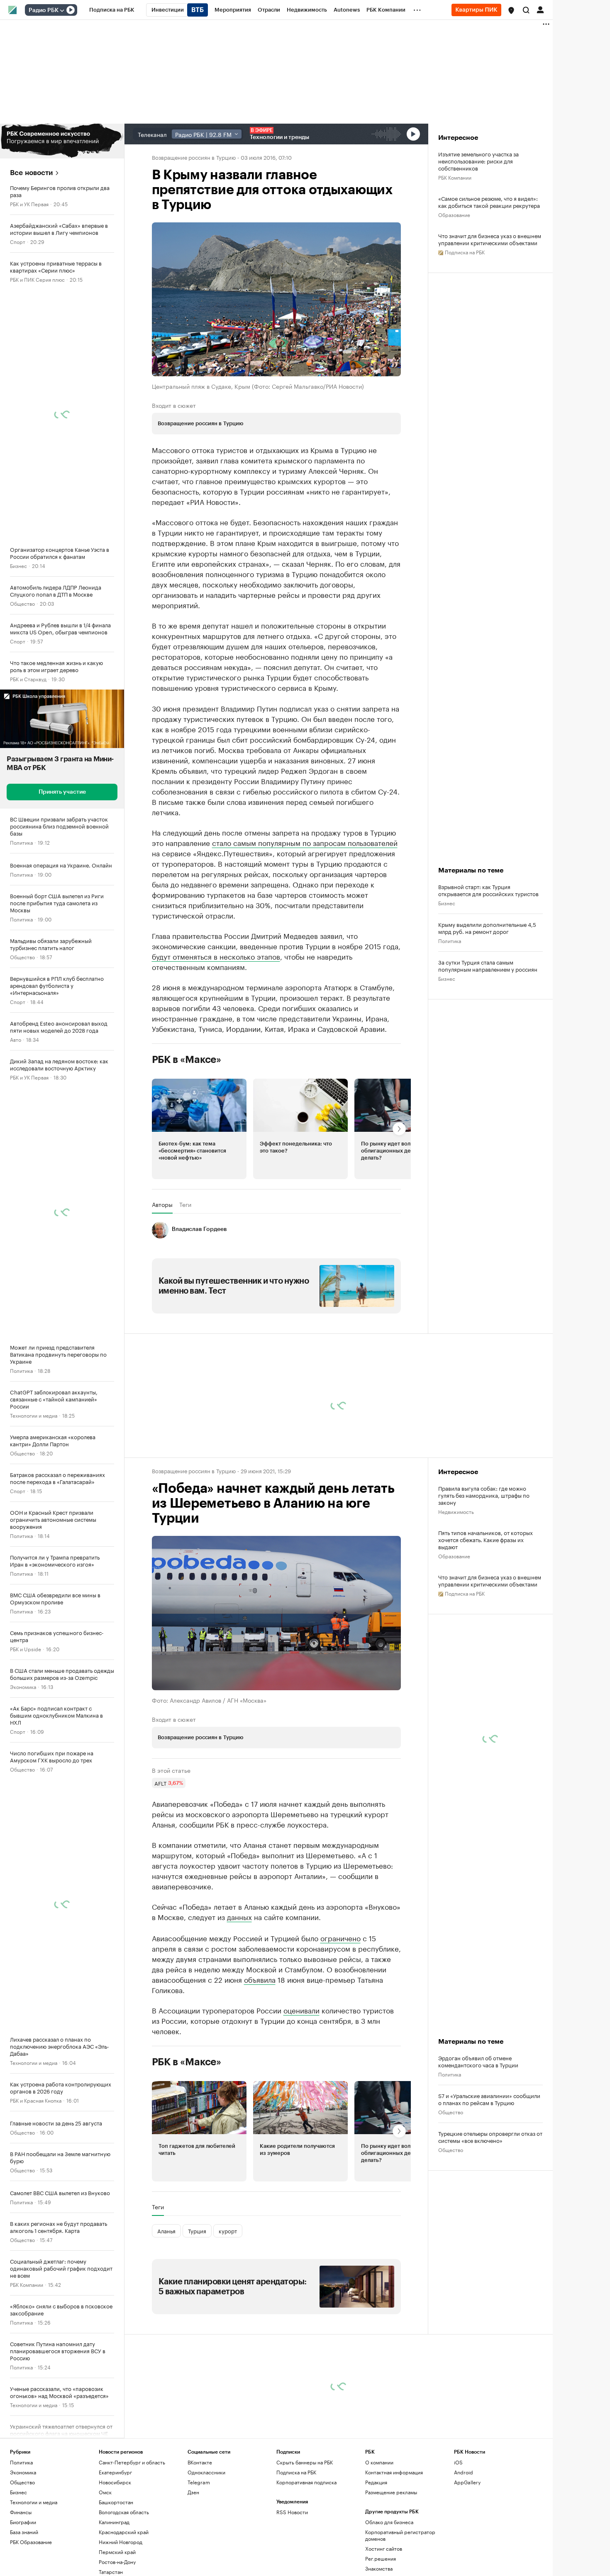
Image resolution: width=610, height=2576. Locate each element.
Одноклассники (206, 2472)
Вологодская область (124, 2512)
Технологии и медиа (34, 1415)
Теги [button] (185, 1204)
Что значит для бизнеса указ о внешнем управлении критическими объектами (490, 239)
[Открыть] (62, 10)
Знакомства (379, 2568)
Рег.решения (381, 2558)
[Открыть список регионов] (511, 10)
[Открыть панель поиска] (526, 10)
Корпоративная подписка (306, 2482)
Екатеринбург (115, 2472)
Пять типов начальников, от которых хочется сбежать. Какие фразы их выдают (486, 1539)
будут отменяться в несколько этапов (216, 956)
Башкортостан (116, 2502)
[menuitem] (112, 10)
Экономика (23, 1686)
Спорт (18, 241)
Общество (22, 603)
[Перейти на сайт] (62, 141)
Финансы (21, 2512)
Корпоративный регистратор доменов (400, 2535)
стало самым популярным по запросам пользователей (305, 842)
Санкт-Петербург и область (132, 2462)
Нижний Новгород (121, 2542)
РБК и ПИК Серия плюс (37, 279)
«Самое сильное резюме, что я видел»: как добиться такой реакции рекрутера (489, 202)
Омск (105, 2492)
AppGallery (467, 2482)
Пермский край (117, 2552)
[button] (511, 10)
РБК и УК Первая (29, 203)
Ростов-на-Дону (117, 2562)
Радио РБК (44, 10)
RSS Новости (292, 2512)
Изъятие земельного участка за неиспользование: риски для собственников (478, 161)
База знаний (24, 2532)
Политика (21, 842)
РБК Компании (27, 2284)
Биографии (23, 2522)
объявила (260, 1979)
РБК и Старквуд (28, 679)
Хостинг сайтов (384, 2548)
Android (464, 2472)
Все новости (31, 173)
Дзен (193, 2492)
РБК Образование (31, 2542)
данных (239, 1916)
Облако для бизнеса (389, 2522)
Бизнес (18, 565)
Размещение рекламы (391, 2492)
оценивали (301, 2009)
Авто (16, 1039)
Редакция (376, 2482)
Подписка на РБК (296, 2472)
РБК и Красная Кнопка (36, 2100)
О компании (379, 2462)
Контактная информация (394, 2472)
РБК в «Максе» (187, 1060)
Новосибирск (115, 2482)
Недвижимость (456, 1511)
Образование (454, 214)
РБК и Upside (26, 1649)
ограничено (340, 1937)
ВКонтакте (200, 2462)
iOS (458, 2462)
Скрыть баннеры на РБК (305, 2462)
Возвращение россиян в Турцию (194, 157)
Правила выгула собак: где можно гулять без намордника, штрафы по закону (484, 1495)
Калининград (114, 2522)
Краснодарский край (124, 2532)
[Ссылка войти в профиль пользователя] (540, 9)
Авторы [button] (162, 1204)
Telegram (199, 2482)
